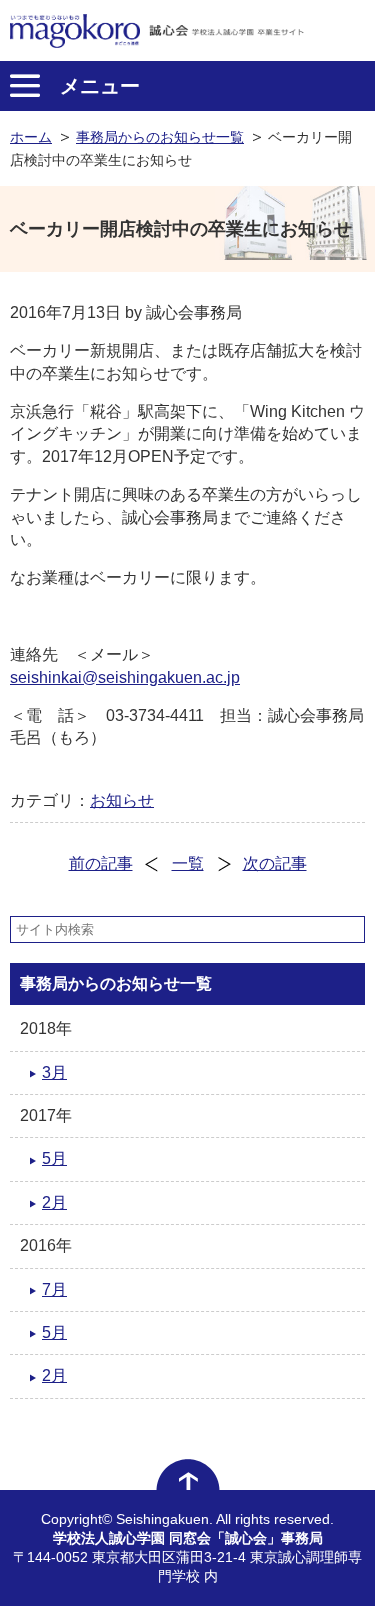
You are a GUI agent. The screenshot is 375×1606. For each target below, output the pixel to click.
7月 (54, 1289)
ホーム (31, 137)
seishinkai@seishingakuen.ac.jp (125, 677)
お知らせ (122, 800)
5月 (54, 1158)
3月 (54, 1072)
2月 (54, 1202)
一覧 (188, 863)
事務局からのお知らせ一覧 (160, 137)
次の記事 (275, 863)
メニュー (100, 86)
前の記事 (101, 863)
